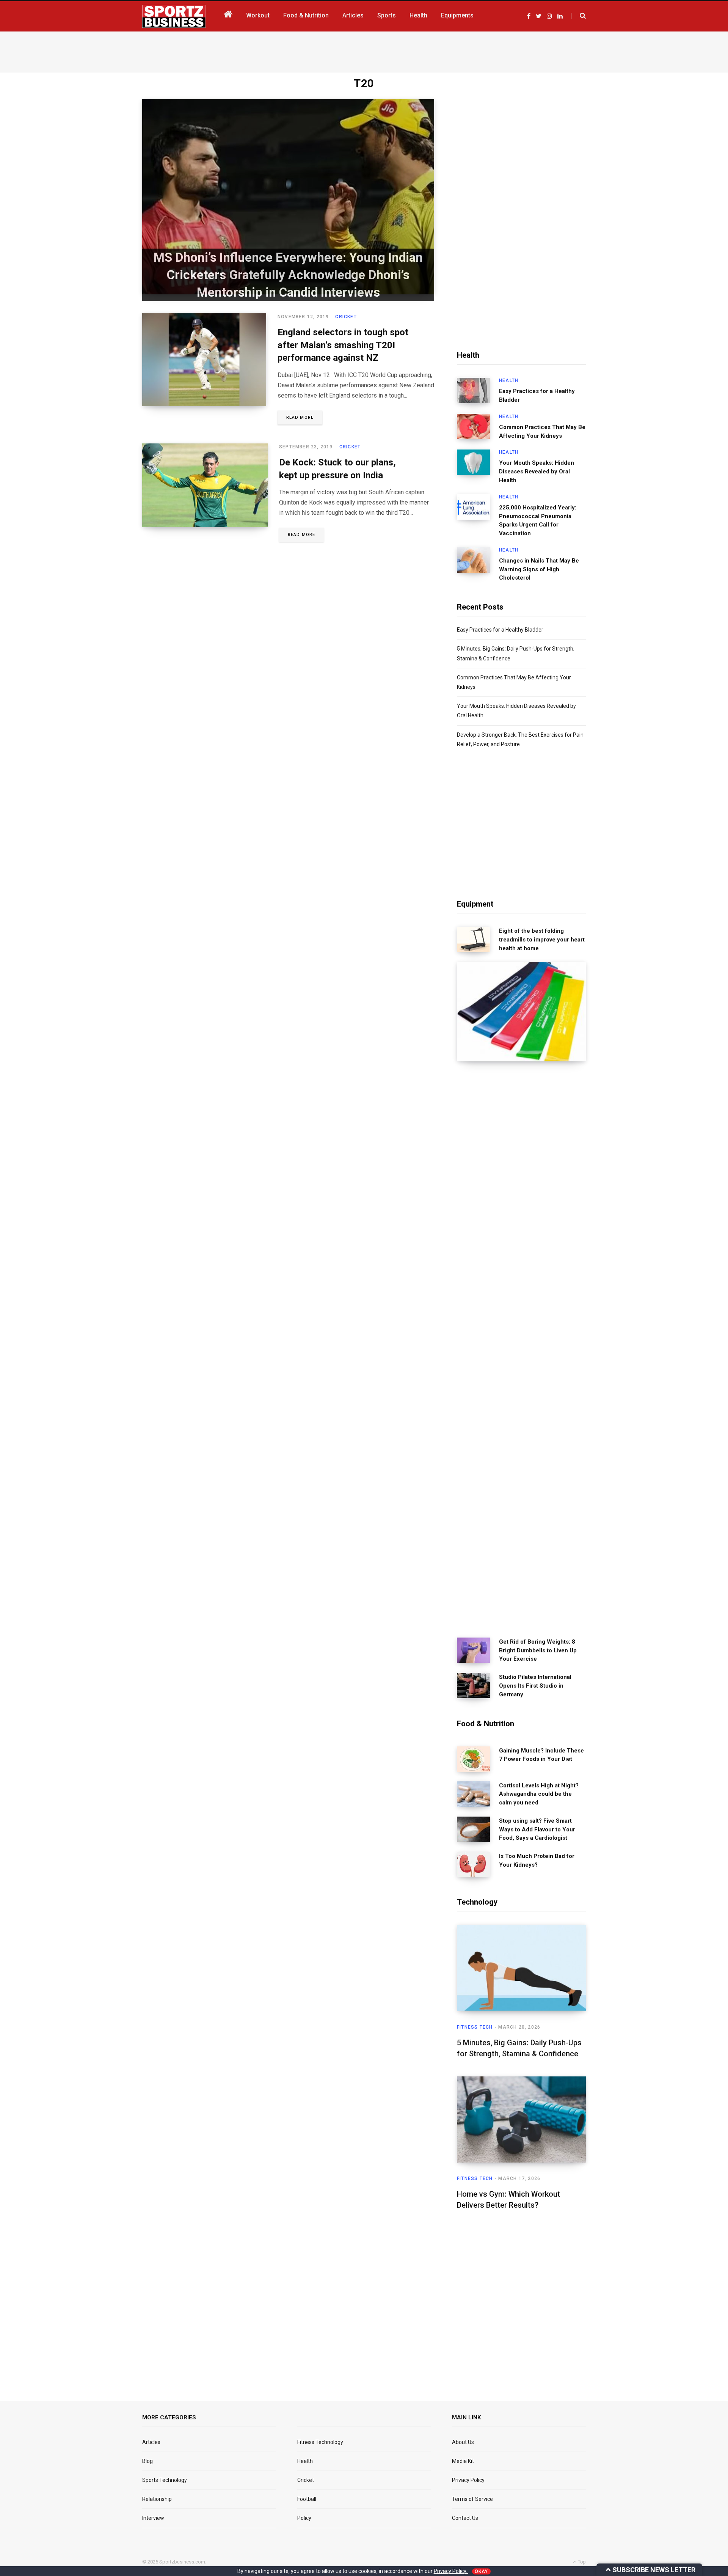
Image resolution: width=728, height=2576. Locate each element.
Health (509, 380)
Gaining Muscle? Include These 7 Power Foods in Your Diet (541, 1755)
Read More (300, 417)
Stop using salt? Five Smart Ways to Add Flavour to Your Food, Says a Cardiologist (537, 1829)
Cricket (346, 317)
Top (581, 2562)
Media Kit (463, 2461)
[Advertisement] (364, 50)
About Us (463, 2442)
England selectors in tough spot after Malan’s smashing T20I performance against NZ (343, 345)
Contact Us (465, 2518)
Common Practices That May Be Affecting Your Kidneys (542, 431)
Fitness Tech (475, 2027)
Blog (147, 2461)
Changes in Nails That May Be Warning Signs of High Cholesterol (539, 569)
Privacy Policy (468, 2480)
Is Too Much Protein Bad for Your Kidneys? (537, 1860)
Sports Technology (165, 2480)
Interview (153, 2518)
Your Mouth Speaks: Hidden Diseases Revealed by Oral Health (537, 472)
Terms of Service (472, 2499)
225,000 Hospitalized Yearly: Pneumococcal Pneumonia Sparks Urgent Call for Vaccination (538, 520)
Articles (151, 2442)
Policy (304, 2518)
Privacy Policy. (451, 2571)
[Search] (578, 16)
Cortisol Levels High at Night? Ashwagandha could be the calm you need (539, 1794)
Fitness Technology (320, 2442)
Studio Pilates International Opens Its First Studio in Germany (535, 1686)
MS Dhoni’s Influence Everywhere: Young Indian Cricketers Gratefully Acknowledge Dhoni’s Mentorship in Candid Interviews (288, 274)
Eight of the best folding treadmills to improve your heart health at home (542, 940)
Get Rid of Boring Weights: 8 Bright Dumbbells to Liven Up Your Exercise (538, 1650)
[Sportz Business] (174, 16)
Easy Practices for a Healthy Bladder (537, 395)
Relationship (157, 2499)
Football (307, 2499)
